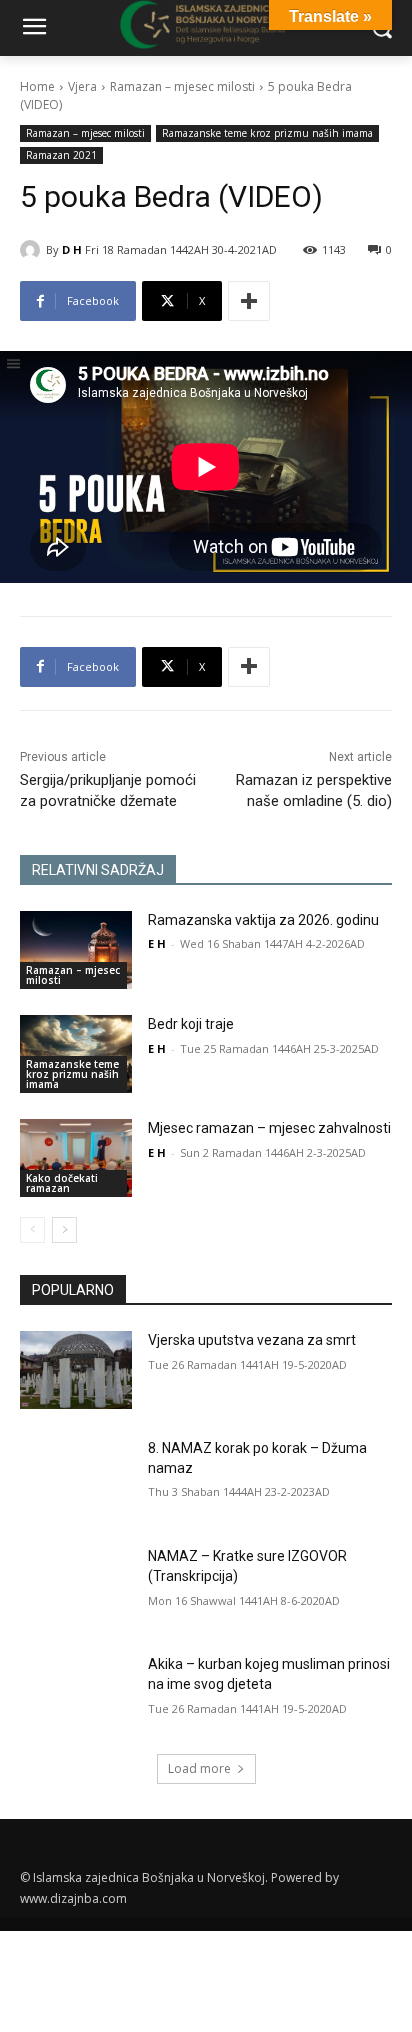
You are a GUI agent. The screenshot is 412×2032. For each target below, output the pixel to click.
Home (37, 86)
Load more (199, 1768)
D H (72, 249)
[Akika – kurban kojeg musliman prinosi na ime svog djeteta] (76, 1694)
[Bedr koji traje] (76, 1054)
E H (157, 943)
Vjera (82, 86)
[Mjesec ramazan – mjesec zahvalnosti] (76, 1158)
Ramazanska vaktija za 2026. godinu (263, 920)
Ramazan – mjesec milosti (182, 86)
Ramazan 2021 (61, 155)
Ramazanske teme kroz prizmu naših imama (267, 133)
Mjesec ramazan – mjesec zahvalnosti (269, 1128)
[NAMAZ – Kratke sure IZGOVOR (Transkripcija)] (76, 1586)
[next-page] (64, 1230)
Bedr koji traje (191, 1024)
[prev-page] (32, 1230)
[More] (249, 301)
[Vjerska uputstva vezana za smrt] (76, 1370)
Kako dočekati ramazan (62, 1183)
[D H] (33, 250)
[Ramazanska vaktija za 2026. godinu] (76, 950)
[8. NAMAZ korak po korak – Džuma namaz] (76, 1478)
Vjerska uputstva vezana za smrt (252, 1340)
